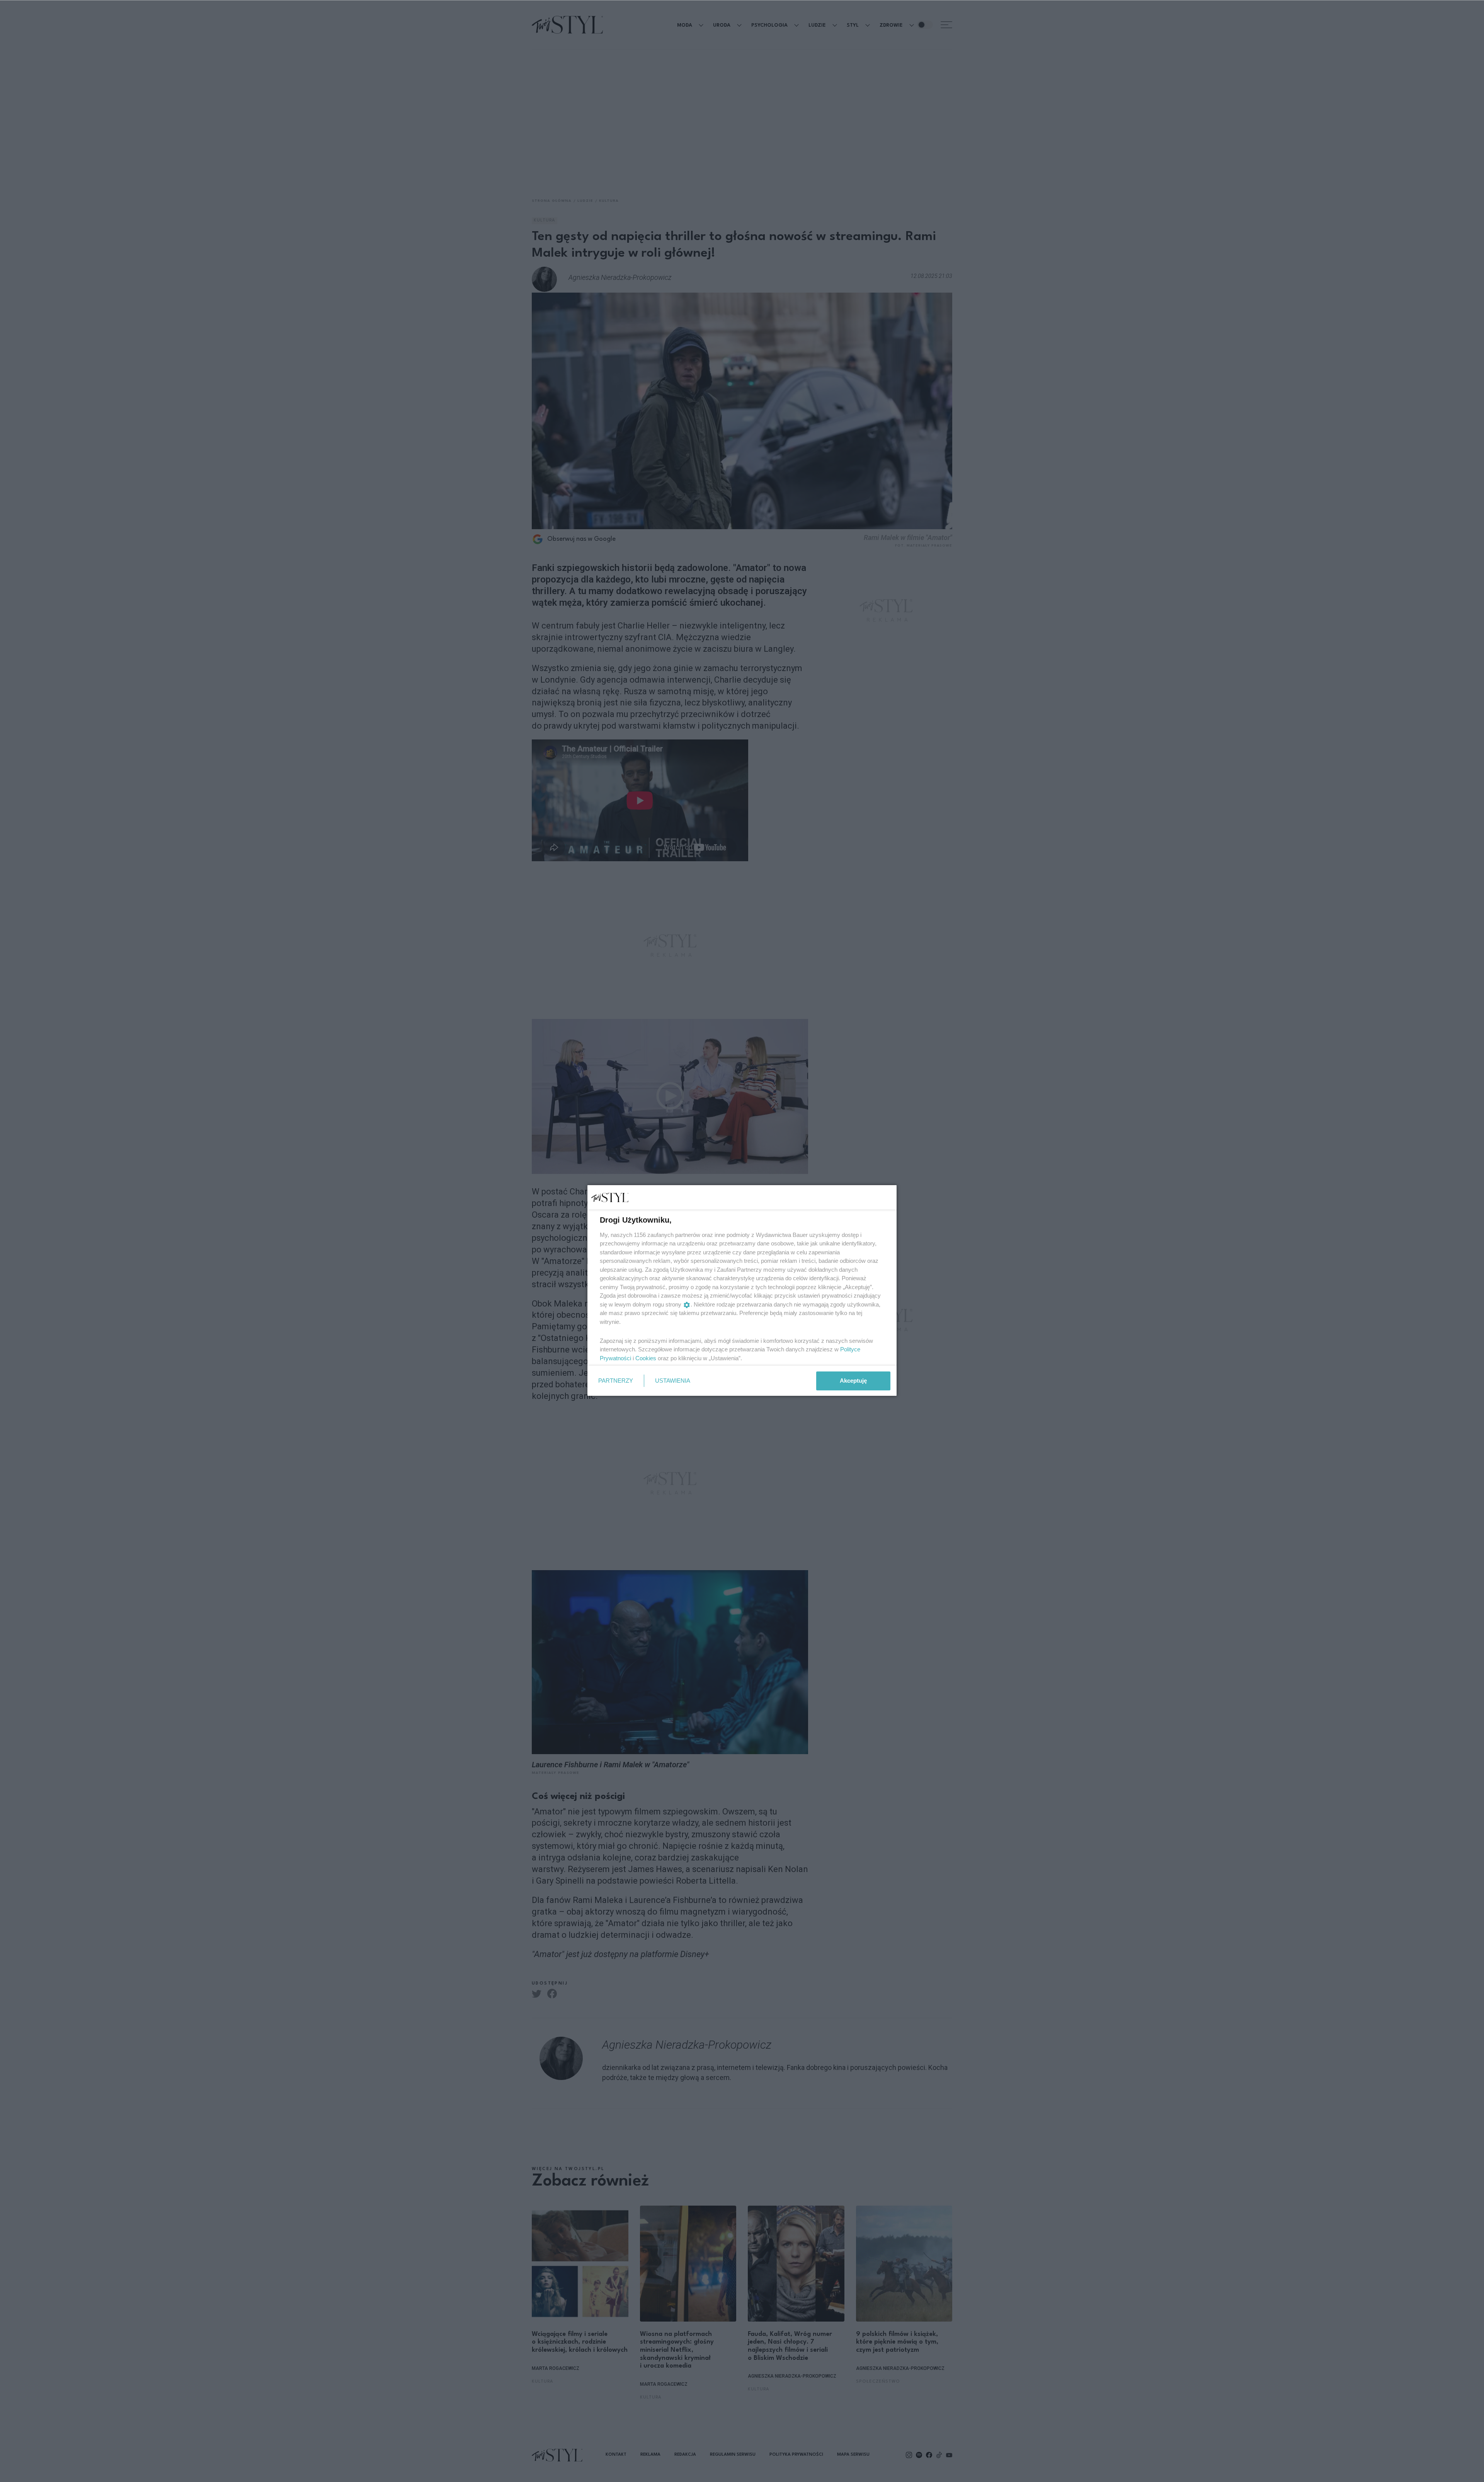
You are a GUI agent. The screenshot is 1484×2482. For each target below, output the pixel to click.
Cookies (646, 1358)
